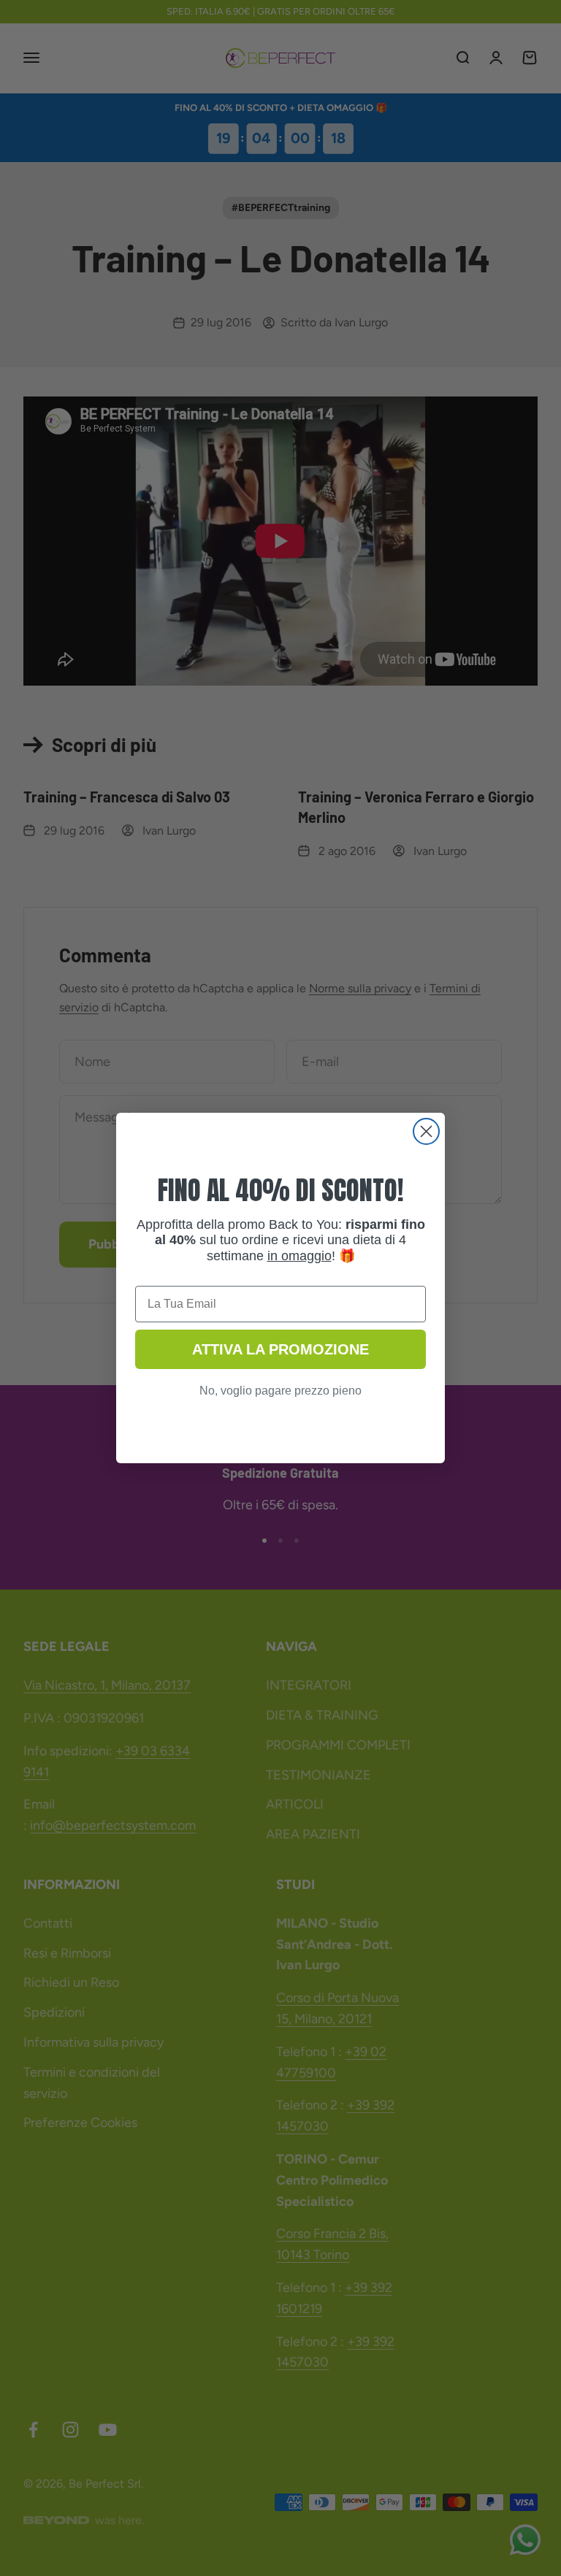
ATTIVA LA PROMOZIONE (280, 1349)
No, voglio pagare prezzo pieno (280, 1391)
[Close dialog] (426, 1131)
